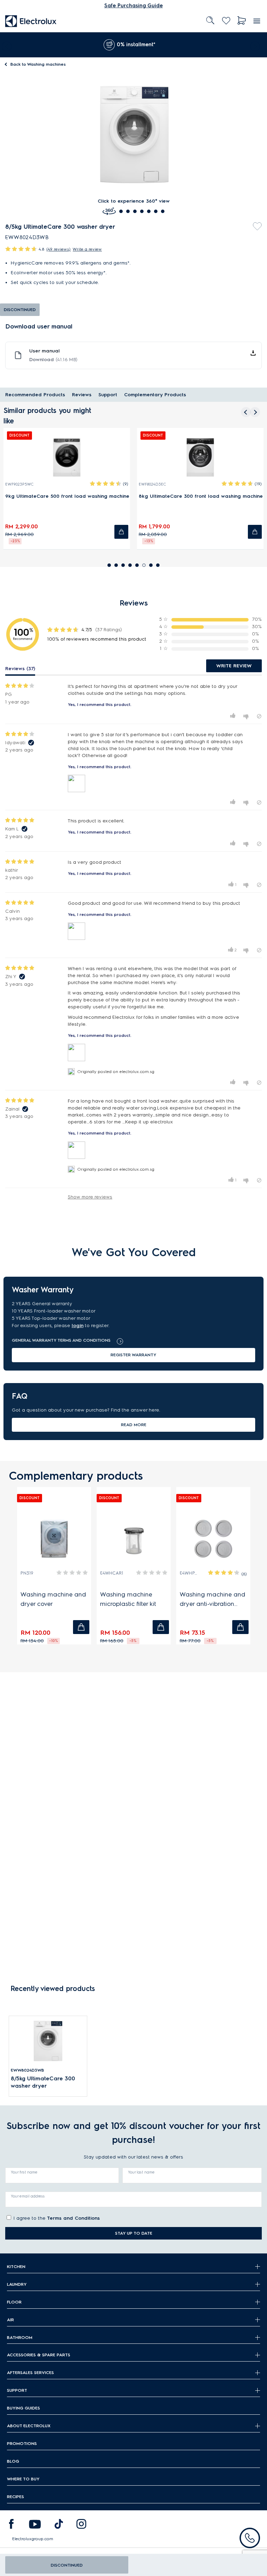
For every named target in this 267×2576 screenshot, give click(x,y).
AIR (10, 2320)
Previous (5, 45)
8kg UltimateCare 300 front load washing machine (201, 496)
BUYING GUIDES (23, 2408)
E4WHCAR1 (112, 1573)
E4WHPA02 (189, 1573)
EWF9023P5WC (19, 484)
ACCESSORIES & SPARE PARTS (39, 2355)
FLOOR (14, 2302)
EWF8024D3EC (152, 484)
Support (108, 395)
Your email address (28, 2196)
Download (53, 360)
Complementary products (155, 395)
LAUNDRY (17, 2284)
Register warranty (133, 1355)
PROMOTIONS (22, 2443)
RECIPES (15, 2497)
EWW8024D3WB (27, 2070)
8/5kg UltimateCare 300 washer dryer (43, 2082)
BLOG (13, 2461)
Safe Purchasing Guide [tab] (133, 6)
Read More (134, 1425)
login (78, 1326)
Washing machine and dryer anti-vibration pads (213, 1600)
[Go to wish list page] (226, 21)
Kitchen (16, 2266)
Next (257, 45)
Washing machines (38, 64)
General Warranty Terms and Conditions (61, 1340)
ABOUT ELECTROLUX (29, 2426)
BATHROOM (20, 2337)
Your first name (24, 2172)
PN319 (27, 1573)
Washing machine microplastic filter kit (128, 1599)
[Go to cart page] (242, 21)
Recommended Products (35, 395)
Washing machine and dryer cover (53, 1599)
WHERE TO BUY (23, 2479)
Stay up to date (134, 2233)
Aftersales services (30, 2372)
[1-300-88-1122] (250, 2538)
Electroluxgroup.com (33, 2539)
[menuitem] (31, 21)
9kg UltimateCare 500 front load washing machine (67, 496)
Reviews (82, 395)
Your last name (141, 2172)
